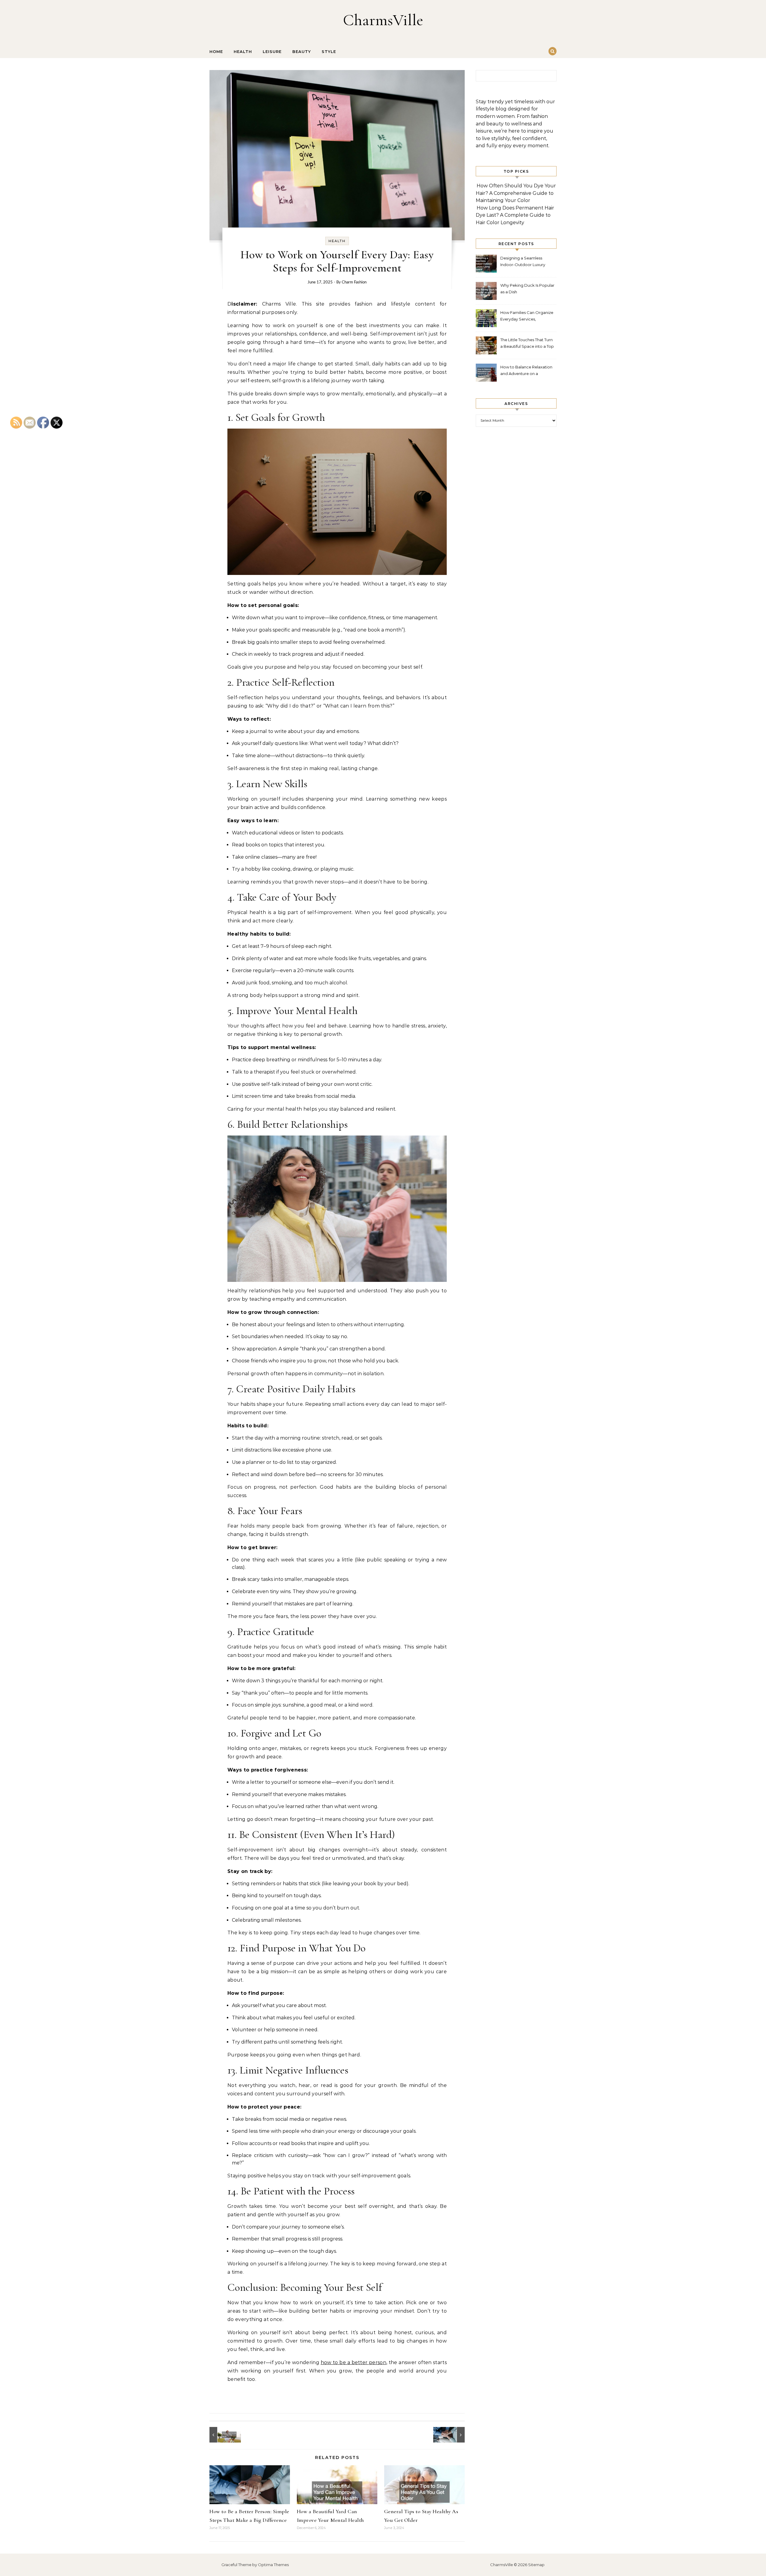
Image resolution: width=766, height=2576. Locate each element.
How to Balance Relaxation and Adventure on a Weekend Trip (526, 371)
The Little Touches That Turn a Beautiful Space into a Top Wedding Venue (527, 344)
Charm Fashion (354, 282)
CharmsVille (383, 20)
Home (216, 51)
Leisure (272, 51)
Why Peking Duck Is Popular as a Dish (527, 289)
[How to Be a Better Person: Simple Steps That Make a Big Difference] (451, 2435)
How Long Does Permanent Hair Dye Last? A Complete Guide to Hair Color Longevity (515, 215)
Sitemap (536, 2565)
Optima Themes (273, 2565)
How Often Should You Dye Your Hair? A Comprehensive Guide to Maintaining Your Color (516, 193)
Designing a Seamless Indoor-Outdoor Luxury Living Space (523, 262)
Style (329, 51)
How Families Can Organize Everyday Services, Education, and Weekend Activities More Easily (527, 317)
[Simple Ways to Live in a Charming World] (223, 2435)
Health (243, 51)
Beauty (302, 51)
